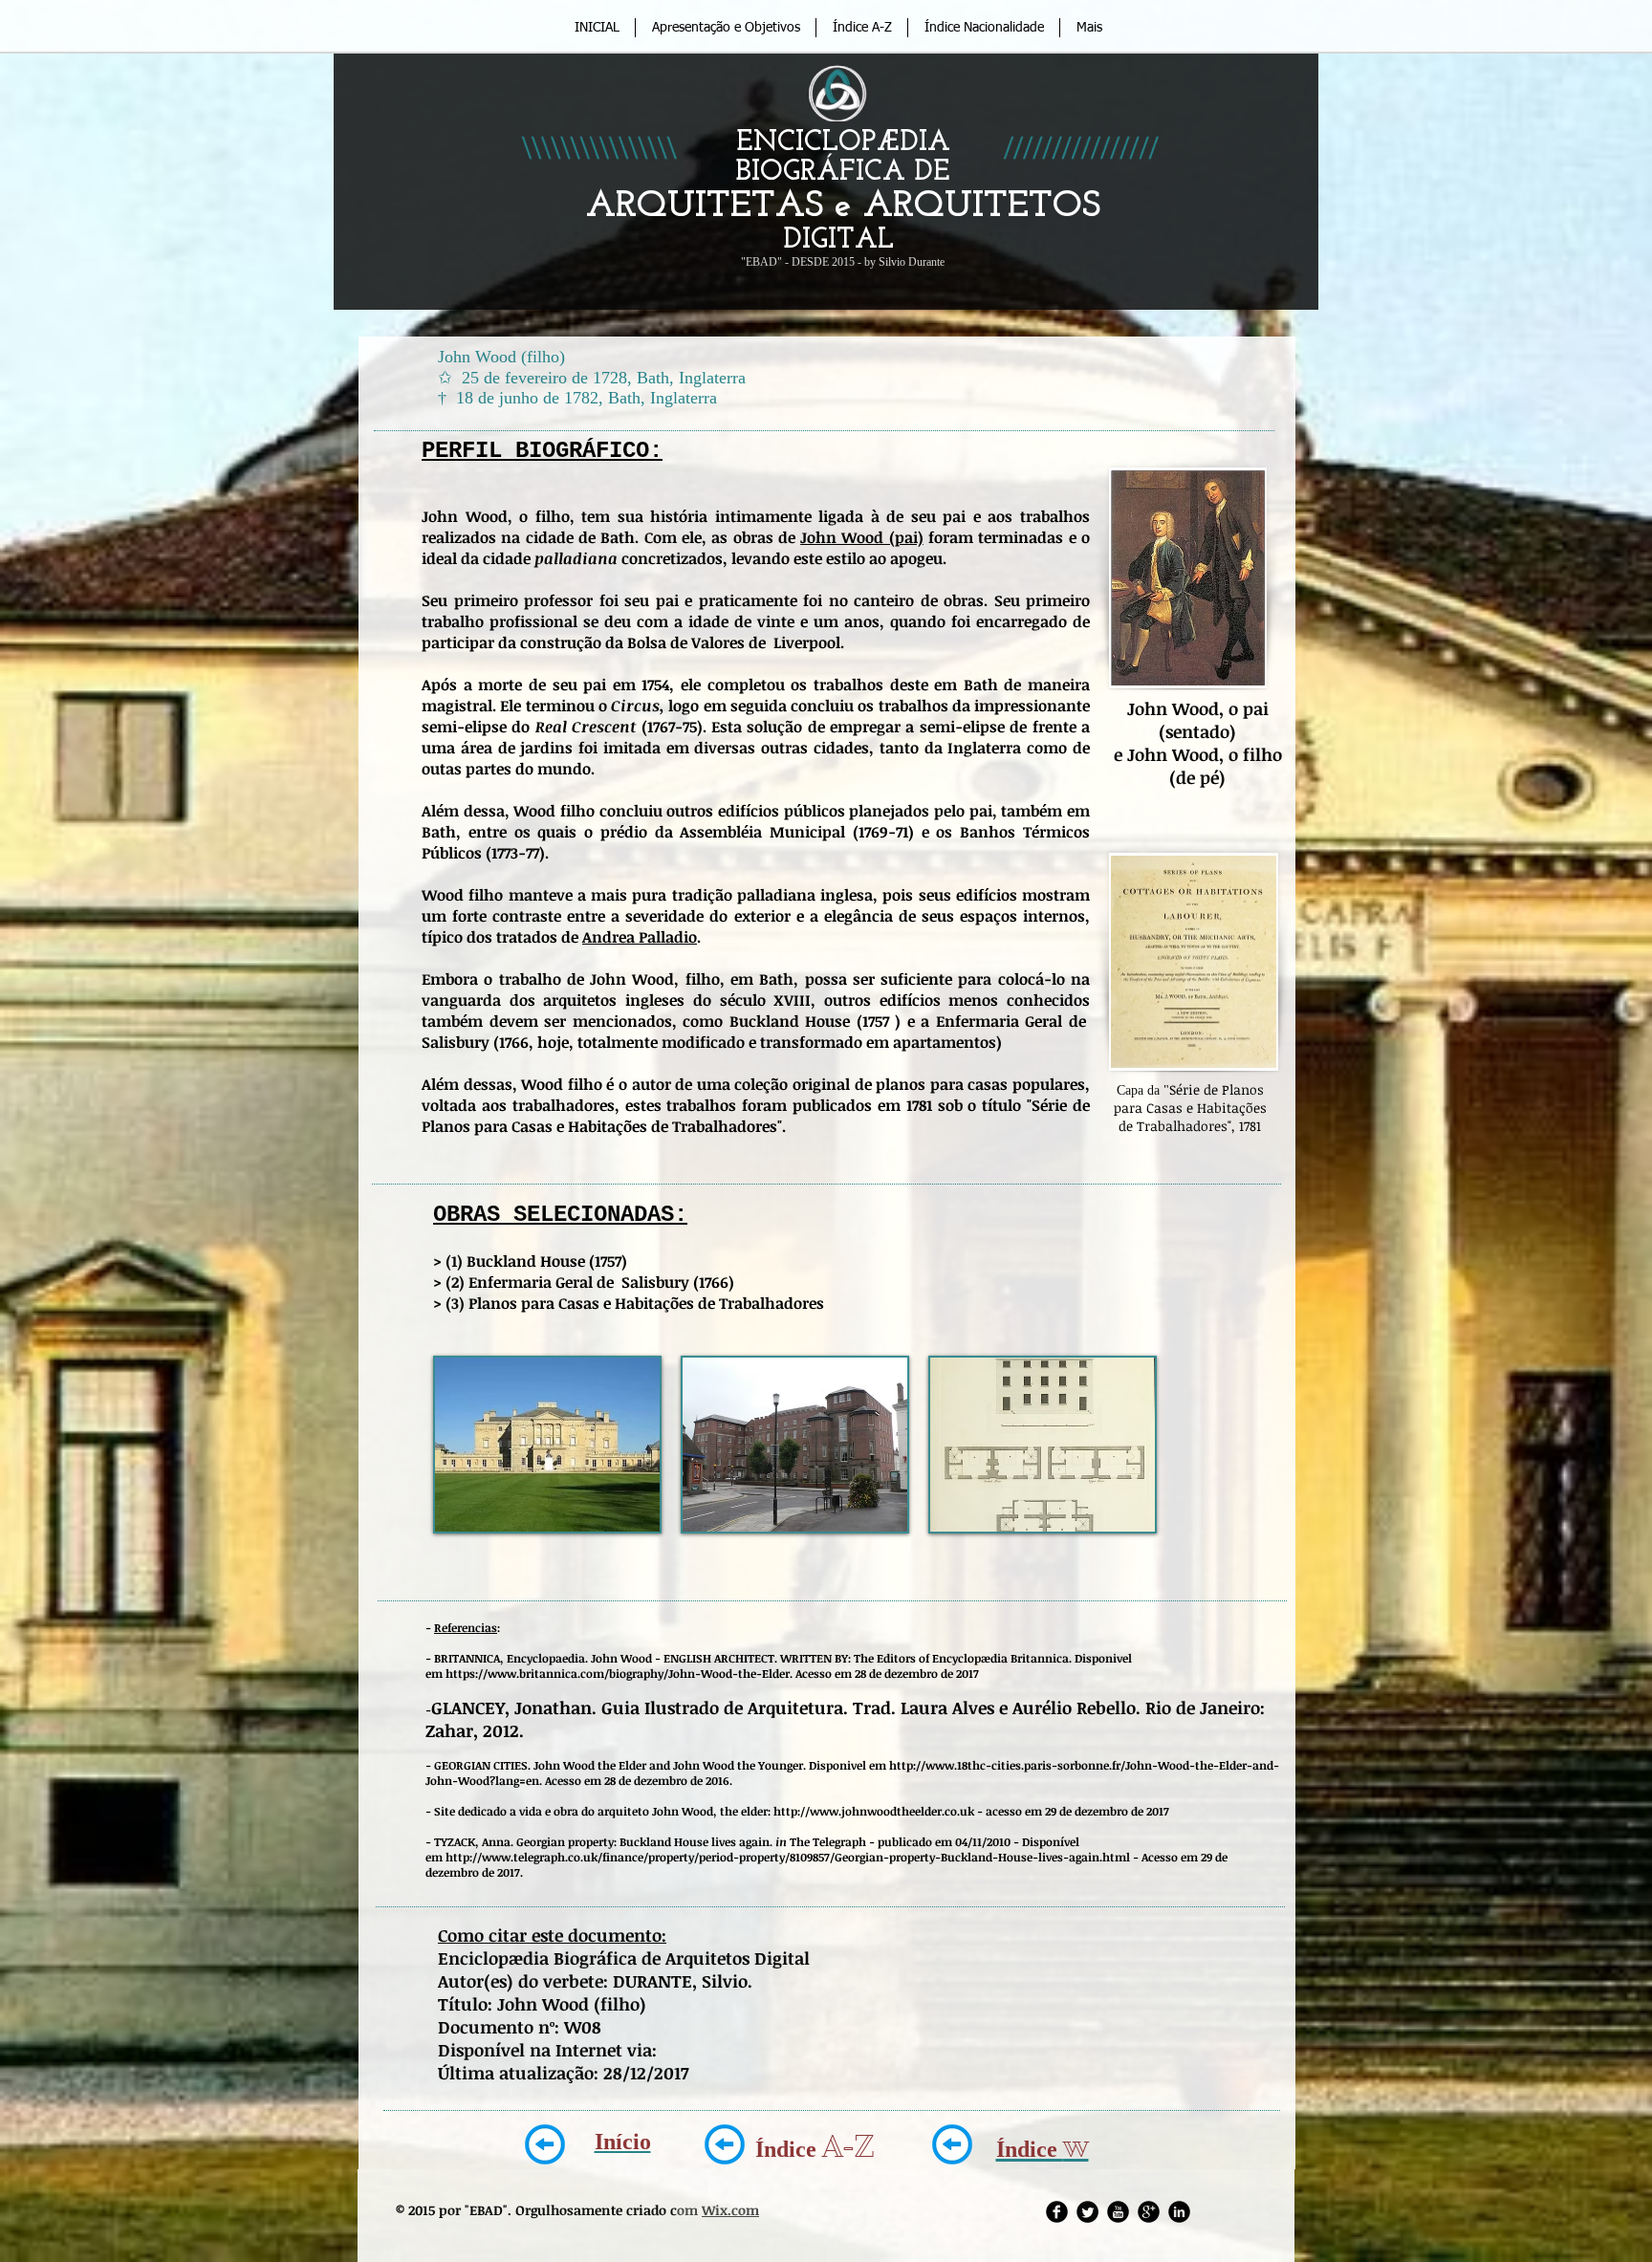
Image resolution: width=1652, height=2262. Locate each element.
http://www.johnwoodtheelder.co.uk (874, 1811)
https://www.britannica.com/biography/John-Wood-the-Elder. (619, 1673)
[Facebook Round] (1057, 2212)
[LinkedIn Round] (1179, 2212)
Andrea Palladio (640, 937)
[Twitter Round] (1087, 2212)
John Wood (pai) (862, 537)
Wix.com (730, 2210)
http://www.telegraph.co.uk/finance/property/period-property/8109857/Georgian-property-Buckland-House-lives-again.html (788, 1857)
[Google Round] (1149, 2212)
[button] (547, 1445)
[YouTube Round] (1118, 2212)
